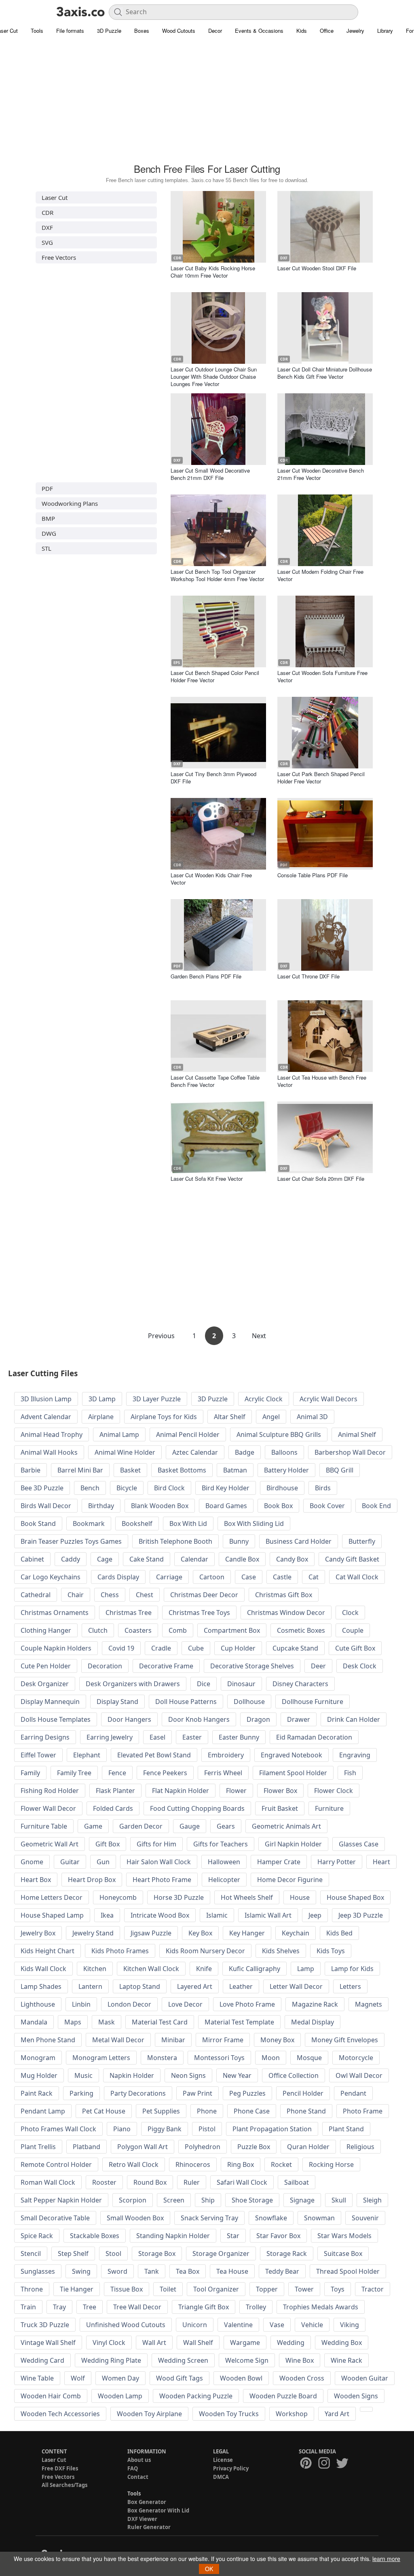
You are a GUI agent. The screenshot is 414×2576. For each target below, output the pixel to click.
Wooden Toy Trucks (229, 2414)
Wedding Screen (183, 2360)
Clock (350, 1613)
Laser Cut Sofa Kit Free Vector (207, 1179)
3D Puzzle (109, 31)
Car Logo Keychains (51, 1577)
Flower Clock (334, 1791)
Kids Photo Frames (120, 1951)
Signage (302, 2200)
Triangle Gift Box (204, 2307)
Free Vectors (59, 257)
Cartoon (212, 1577)
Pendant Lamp (43, 2111)
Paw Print (197, 2093)
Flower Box (280, 1791)
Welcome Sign (247, 2360)
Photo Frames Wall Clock (58, 2129)
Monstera (162, 2058)
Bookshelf (137, 1524)
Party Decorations (138, 2093)
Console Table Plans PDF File (313, 875)
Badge (245, 1452)
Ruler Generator (149, 2527)
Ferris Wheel (223, 1773)
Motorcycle (356, 2058)
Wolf (78, 2378)
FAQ (133, 2468)
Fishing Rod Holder (50, 1791)
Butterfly (362, 1541)
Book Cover (327, 1506)
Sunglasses (38, 2271)
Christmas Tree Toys (199, 1613)
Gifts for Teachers (221, 1844)
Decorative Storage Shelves (252, 1666)
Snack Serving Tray (209, 2218)
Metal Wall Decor (118, 2040)
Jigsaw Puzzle (151, 1933)
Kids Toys (331, 1951)
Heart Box (36, 1880)
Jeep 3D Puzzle (361, 1915)
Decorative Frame (166, 1666)
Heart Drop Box (92, 1880)
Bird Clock (169, 1488)
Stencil (31, 2253)
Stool (113, 2253)
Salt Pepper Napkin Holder (61, 2200)
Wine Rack (346, 2360)
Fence (117, 1773)
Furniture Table (44, 1826)
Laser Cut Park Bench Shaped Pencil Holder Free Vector (321, 778)
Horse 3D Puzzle (179, 1897)
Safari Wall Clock (242, 2182)
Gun (103, 1862)
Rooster (104, 2182)
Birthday (101, 1506)
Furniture (329, 1808)
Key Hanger (247, 1933)
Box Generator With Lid (158, 2510)
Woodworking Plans (70, 503)
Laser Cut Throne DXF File (308, 976)
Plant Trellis (38, 2147)
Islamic (217, 1915)
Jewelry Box (38, 1933)
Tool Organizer (216, 2289)
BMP (48, 518)
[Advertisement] (207, 103)
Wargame (245, 2343)
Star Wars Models (344, 2236)
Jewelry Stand (93, 1933)
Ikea (107, 1915)
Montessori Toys (219, 2058)
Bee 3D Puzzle (42, 1488)
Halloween (224, 1862)
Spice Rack (37, 2236)
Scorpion (133, 2200)
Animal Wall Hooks (49, 1452)
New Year (237, 2075)
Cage (105, 1559)
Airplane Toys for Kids (164, 1417)
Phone (207, 2111)
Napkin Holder (132, 2075)
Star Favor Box (278, 2236)
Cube (196, 1648)
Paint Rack (37, 2093)
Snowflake (271, 2218)
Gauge (190, 1826)
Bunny (239, 1541)
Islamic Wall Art (268, 1915)
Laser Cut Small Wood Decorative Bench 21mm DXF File (210, 474)
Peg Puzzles (247, 2093)
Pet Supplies (161, 2111)
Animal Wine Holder (125, 1452)
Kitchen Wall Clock (151, 1969)
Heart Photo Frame (162, 1880)
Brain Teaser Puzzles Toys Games (71, 1541)
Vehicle (312, 2325)
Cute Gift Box (355, 1648)
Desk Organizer (45, 1684)
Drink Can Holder (354, 1719)
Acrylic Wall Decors (328, 1399)
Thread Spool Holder (348, 2271)
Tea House (232, 2271)
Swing (81, 2271)
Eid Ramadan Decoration (314, 1737)
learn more (386, 2559)
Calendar (194, 1559)
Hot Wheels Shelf (247, 1897)
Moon (271, 2058)
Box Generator (147, 2502)
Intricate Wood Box (160, 1915)
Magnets (369, 2004)
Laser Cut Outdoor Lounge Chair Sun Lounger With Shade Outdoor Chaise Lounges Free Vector (214, 377)
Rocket (281, 2164)
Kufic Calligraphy (255, 1969)
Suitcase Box (343, 2253)
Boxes (142, 31)
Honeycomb (118, 1897)
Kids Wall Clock (43, 1969)
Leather (241, 1986)
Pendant (353, 2093)
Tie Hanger (77, 2289)
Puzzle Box (254, 2147)
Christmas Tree (129, 1613)
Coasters (138, 1630)
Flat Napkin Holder (181, 1791)
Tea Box (188, 2271)
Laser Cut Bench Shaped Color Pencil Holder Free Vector (215, 676)
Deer (318, 1666)
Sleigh (372, 2200)
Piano (122, 2129)
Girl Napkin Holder (293, 1844)
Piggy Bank (165, 2129)
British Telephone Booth (175, 1541)
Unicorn (195, 2325)
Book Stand (38, 1524)
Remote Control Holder (56, 2164)
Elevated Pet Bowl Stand (154, 1755)
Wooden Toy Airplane (149, 2414)
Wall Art (154, 2343)
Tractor (373, 2289)
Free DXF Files (60, 2468)
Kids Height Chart (48, 1951)
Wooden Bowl (241, 2378)
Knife (204, 1969)
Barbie (31, 1470)
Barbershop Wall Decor (350, 1452)
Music (83, 2075)
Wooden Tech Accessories (60, 2414)
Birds (323, 1488)
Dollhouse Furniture (313, 1702)
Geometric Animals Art (286, 1826)
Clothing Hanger (46, 1630)
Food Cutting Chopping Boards (197, 1808)
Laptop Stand (140, 1986)
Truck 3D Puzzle (45, 2325)
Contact (138, 2477)
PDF (47, 488)
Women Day (120, 2378)
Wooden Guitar (365, 2378)
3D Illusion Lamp (46, 1399)
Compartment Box (232, 1630)
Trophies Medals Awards (321, 2307)
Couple (353, 1630)
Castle (282, 1577)
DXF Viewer (142, 2519)
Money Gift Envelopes (345, 2040)
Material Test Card (160, 2022)
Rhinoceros (193, 2164)
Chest (145, 1595)
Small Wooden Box (135, 2218)
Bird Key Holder (226, 1488)
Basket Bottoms (182, 1470)
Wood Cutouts (179, 31)
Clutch (98, 1630)
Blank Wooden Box (160, 1506)
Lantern (90, 1986)
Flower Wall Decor (48, 1808)
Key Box (200, 1933)
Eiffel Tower (38, 1755)
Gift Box (108, 1844)
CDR (48, 212)
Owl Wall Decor (359, 2075)
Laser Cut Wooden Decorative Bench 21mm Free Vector (321, 474)
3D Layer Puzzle (157, 1399)
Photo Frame (363, 2111)
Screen (174, 2200)
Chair (76, 1595)
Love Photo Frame (247, 2004)
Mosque (309, 2058)
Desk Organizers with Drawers (133, 1684)
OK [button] (209, 2569)
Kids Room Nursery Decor (205, 1951)
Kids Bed (339, 1933)
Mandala (34, 2022)
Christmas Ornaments (55, 1613)
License (223, 2460)
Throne (32, 2289)
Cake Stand (147, 1559)
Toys (338, 2289)
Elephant (87, 1755)
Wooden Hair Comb (51, 2396)
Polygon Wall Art (143, 2147)
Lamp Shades (41, 1986)
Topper (267, 2289)
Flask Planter (115, 1791)
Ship (208, 2200)
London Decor (129, 2004)
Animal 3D (312, 1417)
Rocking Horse (331, 2164)
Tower (304, 2289)
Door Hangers (129, 1719)
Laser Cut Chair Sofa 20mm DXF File (321, 1179)
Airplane (101, 1417)
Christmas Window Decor (286, 1613)
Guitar (70, 1862)
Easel (157, 1737)
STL (46, 548)
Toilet (168, 2289)
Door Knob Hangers (199, 1719)
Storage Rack (287, 2253)
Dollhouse (249, 1702)
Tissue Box (127, 2289)
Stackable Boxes (95, 2236)
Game (93, 1826)
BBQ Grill (340, 1470)
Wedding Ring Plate (111, 2360)
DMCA (221, 2477)
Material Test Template (239, 2022)
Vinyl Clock (109, 2343)
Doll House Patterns (186, 1702)
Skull (339, 2200)
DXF (47, 227)
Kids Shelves (281, 1951)
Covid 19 (121, 1648)
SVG (47, 242)
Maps (73, 2022)
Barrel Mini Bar (80, 1470)
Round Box (150, 2182)
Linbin (81, 2004)
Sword (117, 2271)
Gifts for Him (156, 1844)
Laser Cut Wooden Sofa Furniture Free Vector (322, 676)
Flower (236, 1791)
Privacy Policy (231, 2468)
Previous (162, 1336)
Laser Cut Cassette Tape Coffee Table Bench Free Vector (215, 1081)
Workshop (292, 2414)
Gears (226, 1826)
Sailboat (297, 2182)
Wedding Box (342, 2343)
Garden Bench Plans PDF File (206, 976)
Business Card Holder (299, 1541)
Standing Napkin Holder (173, 2236)
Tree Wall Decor (137, 2307)
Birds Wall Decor (46, 1506)
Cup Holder (238, 1648)
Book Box (278, 1506)
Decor (215, 31)
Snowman (319, 2218)
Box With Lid (188, 1524)
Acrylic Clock (264, 1399)
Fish (350, 1773)
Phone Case (252, 2111)
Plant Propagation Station (272, 2129)
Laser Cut (55, 197)
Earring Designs (45, 1737)
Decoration (105, 1666)
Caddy (71, 1559)
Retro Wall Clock (134, 2164)
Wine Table (37, 2378)
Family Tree (74, 1773)
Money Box (277, 2040)
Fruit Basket (280, 1808)
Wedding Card (42, 2360)
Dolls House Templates (56, 1719)
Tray (59, 2307)
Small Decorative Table (55, 2218)
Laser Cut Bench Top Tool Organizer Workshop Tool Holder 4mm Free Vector (217, 575)
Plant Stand (346, 2129)
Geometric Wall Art (50, 1844)
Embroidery (226, 1755)
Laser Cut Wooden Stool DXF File (317, 268)
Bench (90, 1488)
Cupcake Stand (295, 1648)
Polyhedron (203, 2147)
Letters (350, 1986)
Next (259, 1336)
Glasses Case (359, 1844)
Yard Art (337, 2414)
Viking (350, 2325)
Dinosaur (241, 1684)
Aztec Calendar (195, 1452)
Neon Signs (188, 2075)
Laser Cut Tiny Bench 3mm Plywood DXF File (213, 778)
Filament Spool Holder (293, 1773)
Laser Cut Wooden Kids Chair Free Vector (211, 879)
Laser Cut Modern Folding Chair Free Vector (320, 575)
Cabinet (32, 1559)
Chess (110, 1595)
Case (249, 1577)
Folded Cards (113, 1808)
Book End (376, 1506)
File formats (70, 31)
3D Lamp (102, 1399)
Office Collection (294, 2075)
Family (30, 1773)
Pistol (207, 2129)
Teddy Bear (282, 2271)
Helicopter (224, 1880)
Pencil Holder (303, 2093)
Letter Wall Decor (296, 1986)
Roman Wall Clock (48, 2182)
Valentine (238, 2325)
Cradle (161, 1648)
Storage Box (157, 2253)
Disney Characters (300, 1684)
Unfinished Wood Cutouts (126, 2325)
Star (233, 2236)
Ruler (192, 2182)
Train (28, 2307)
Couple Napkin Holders (56, 1648)
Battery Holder (286, 1470)
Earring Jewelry (110, 1737)
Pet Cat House (104, 2111)
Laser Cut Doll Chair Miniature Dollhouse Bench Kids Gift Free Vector (325, 373)
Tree (90, 2307)
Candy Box (292, 1559)
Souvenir (365, 2218)
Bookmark (89, 1524)
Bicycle (127, 1488)
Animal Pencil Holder (188, 1434)
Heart (381, 1862)
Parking (81, 2093)
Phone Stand (306, 2111)
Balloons (284, 1452)
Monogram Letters (101, 2058)
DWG (49, 533)
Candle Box (242, 1559)
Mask (107, 2022)
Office (327, 31)
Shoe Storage (252, 2200)
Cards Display (118, 1577)
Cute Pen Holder (46, 1666)
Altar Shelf (230, 1417)
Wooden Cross (302, 2378)
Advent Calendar (46, 1417)
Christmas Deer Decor (204, 1595)
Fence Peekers (165, 1773)
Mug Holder (39, 2075)
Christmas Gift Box (284, 1595)
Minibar (173, 2040)
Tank (152, 2271)
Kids (302, 31)
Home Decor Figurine (290, 1880)
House (300, 1897)
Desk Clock (360, 1666)
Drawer (299, 1719)
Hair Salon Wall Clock (159, 1862)
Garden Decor (141, 1826)
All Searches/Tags (64, 2485)
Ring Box (241, 2164)
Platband (87, 2147)
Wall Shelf (198, 2343)
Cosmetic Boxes (301, 1630)
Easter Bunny (239, 1737)
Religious (360, 2147)
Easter (192, 1737)
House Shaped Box (355, 1897)
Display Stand (117, 1702)
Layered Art (195, 1986)
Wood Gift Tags (180, 2378)
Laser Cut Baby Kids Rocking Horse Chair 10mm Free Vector (213, 272)
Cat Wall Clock (357, 1577)
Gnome (32, 1862)
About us (139, 2460)
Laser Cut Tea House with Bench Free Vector (322, 1081)
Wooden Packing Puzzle (196, 2396)
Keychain (296, 1933)
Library (385, 31)
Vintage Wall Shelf (48, 2343)
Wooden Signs (356, 2396)
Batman (235, 1470)
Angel (271, 1417)
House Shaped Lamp (52, 1915)
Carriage (169, 1577)
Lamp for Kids (352, 1969)
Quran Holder (308, 2147)
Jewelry (355, 31)
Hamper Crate (279, 1862)
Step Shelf (73, 2253)
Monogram (38, 2058)
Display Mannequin (50, 1702)
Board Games (226, 1506)
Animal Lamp (119, 1434)
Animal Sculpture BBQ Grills (279, 1434)
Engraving (355, 1755)
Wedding (291, 2343)
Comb (178, 1630)
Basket (130, 1470)
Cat (314, 1577)
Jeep (315, 1915)
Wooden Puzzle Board (283, 2396)
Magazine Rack (315, 2004)
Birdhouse (282, 1488)
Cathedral (36, 1595)
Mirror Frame (223, 2040)
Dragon (258, 1719)
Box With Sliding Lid (254, 1524)
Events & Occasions (259, 31)
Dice (204, 1684)
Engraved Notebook (291, 1755)
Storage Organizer (221, 2253)
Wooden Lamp (120, 2396)
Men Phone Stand (48, 2040)
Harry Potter (337, 1862)
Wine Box (300, 2360)
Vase (277, 2325)
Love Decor (185, 2004)
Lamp (306, 1969)
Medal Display (313, 2022)
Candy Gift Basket (352, 1559)
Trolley (256, 2307)
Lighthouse (38, 2004)
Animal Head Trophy (52, 1434)
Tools (37, 31)
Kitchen (95, 1969)
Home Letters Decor (52, 1897)
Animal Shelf (357, 1434)
